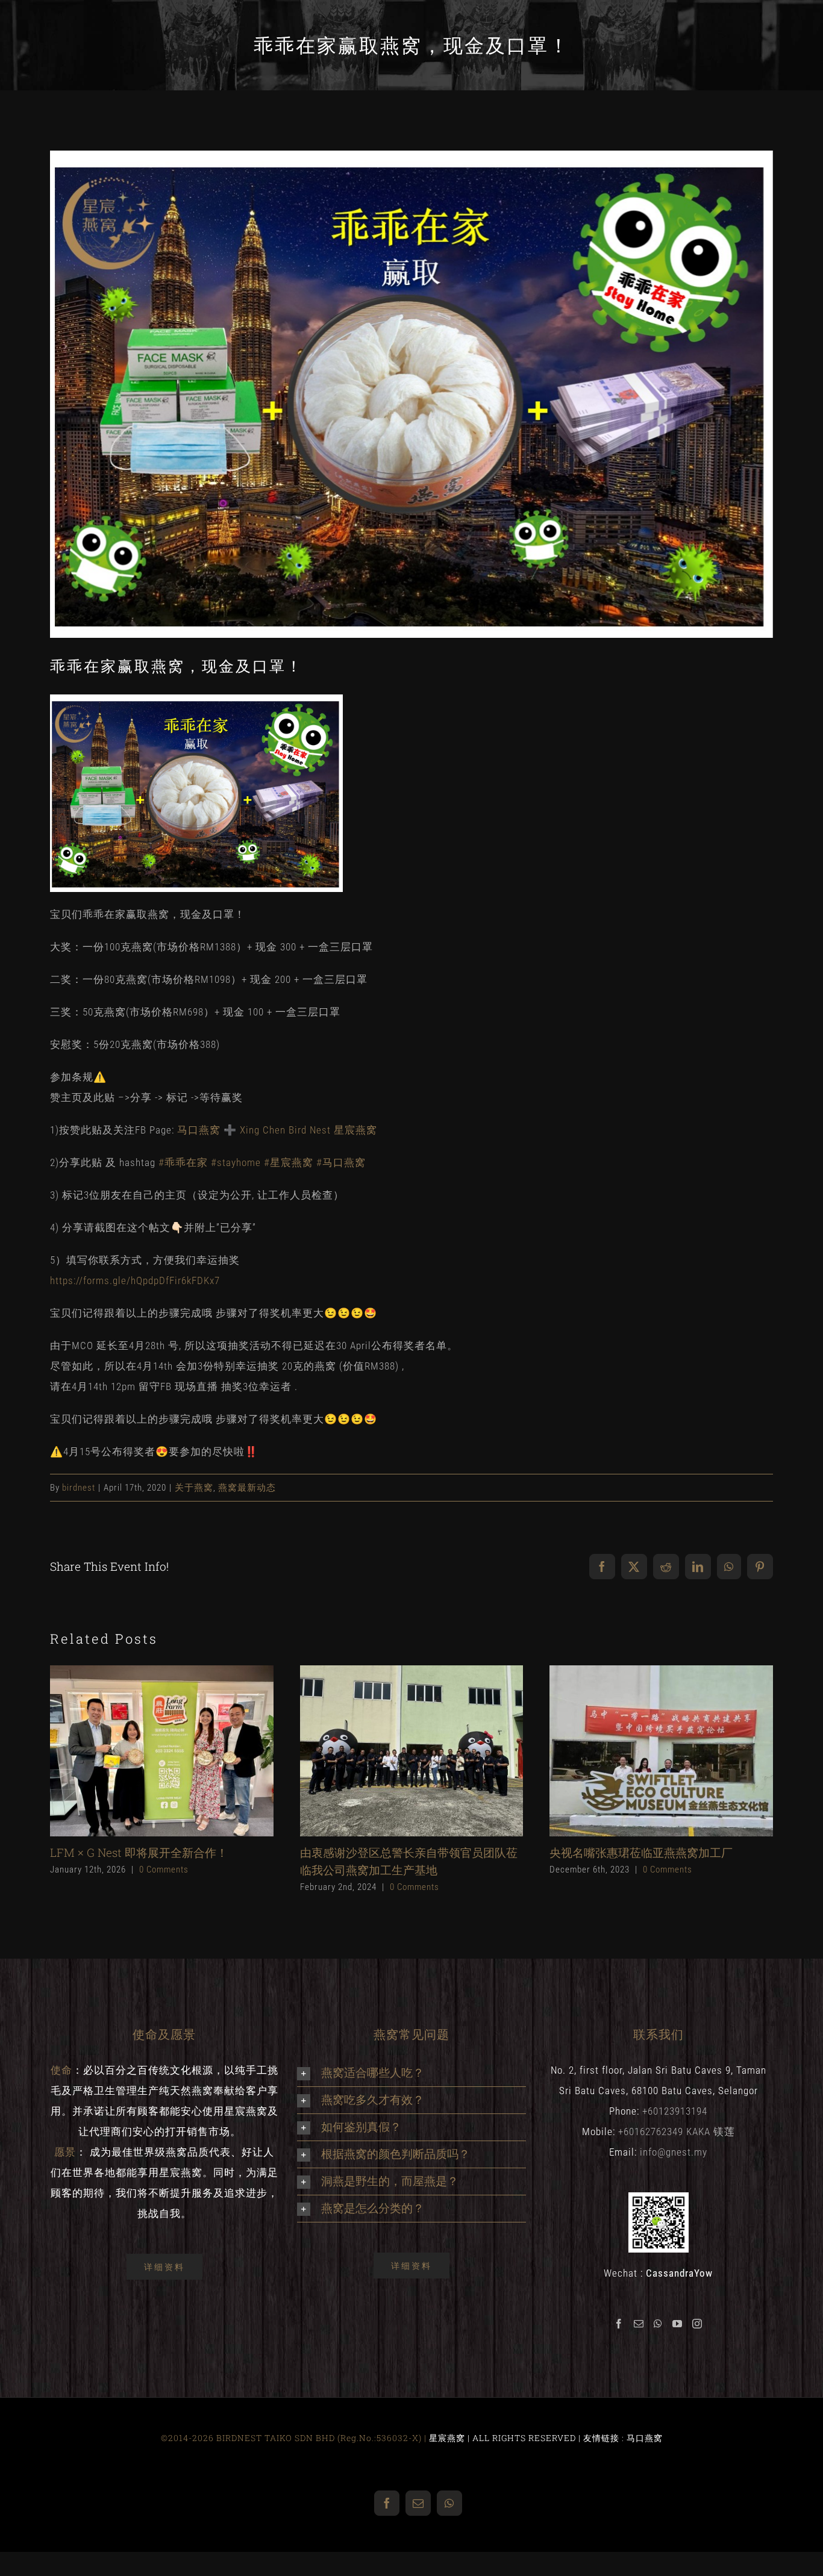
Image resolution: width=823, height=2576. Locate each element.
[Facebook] (619, 2324)
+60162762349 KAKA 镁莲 (677, 2132)
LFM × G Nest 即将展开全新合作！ (141, 1751)
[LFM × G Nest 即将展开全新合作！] (162, 1751)
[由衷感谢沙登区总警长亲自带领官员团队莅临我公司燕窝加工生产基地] (412, 1751)
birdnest (79, 1488)
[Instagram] (697, 2324)
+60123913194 (675, 2111)
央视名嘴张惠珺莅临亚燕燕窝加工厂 (641, 1751)
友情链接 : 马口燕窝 (623, 2438)
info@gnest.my (674, 2152)
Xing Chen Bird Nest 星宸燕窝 (308, 1130)
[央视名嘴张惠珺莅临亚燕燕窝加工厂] (661, 1751)
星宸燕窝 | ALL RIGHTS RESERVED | (506, 2438)
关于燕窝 (194, 1488)
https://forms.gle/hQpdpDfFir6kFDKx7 (135, 1280)
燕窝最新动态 (247, 1488)
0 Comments (164, 1870)
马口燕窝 (199, 1130)
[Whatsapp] (658, 2324)
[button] (411, 2073)
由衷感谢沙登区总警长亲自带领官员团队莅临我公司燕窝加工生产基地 (391, 1751)
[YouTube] (677, 2324)
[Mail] (639, 2324)
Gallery (182, 1751)
